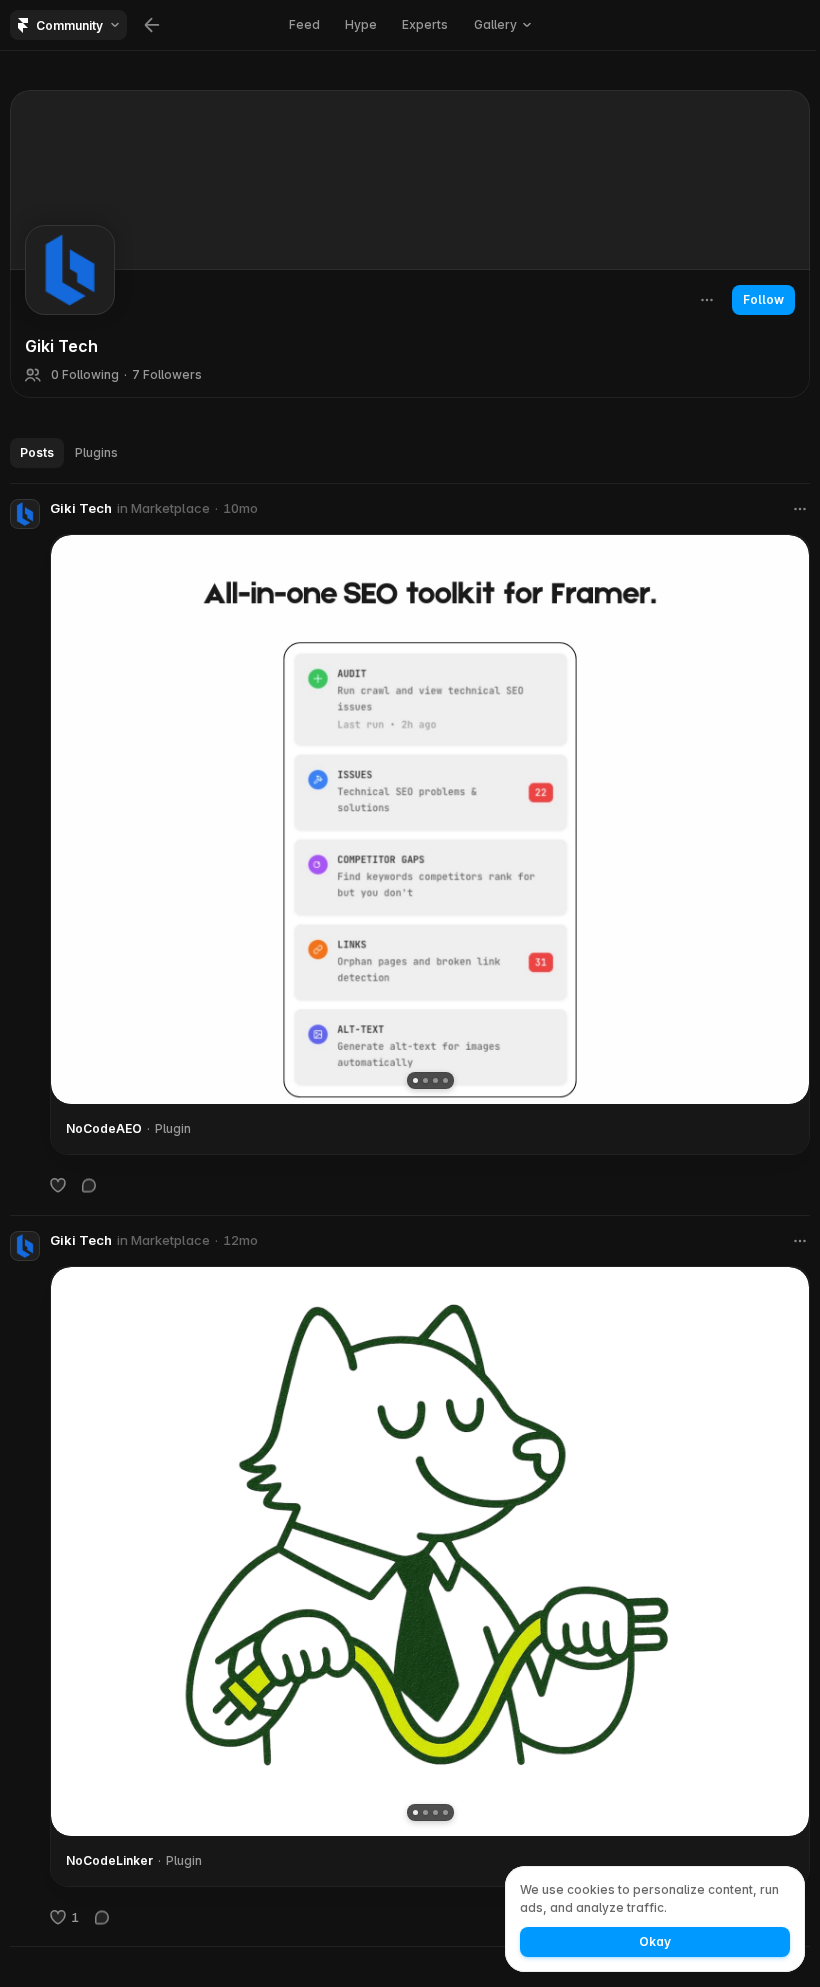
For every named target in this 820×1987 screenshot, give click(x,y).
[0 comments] (89, 1185)
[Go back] (152, 25)
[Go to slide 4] (445, 1080)
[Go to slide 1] (415, 1080)
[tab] (37, 453)
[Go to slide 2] (425, 1080)
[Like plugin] (58, 1185)
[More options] (800, 509)
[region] (430, 819)
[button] (502, 25)
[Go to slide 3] (435, 1080)
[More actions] (707, 300)
